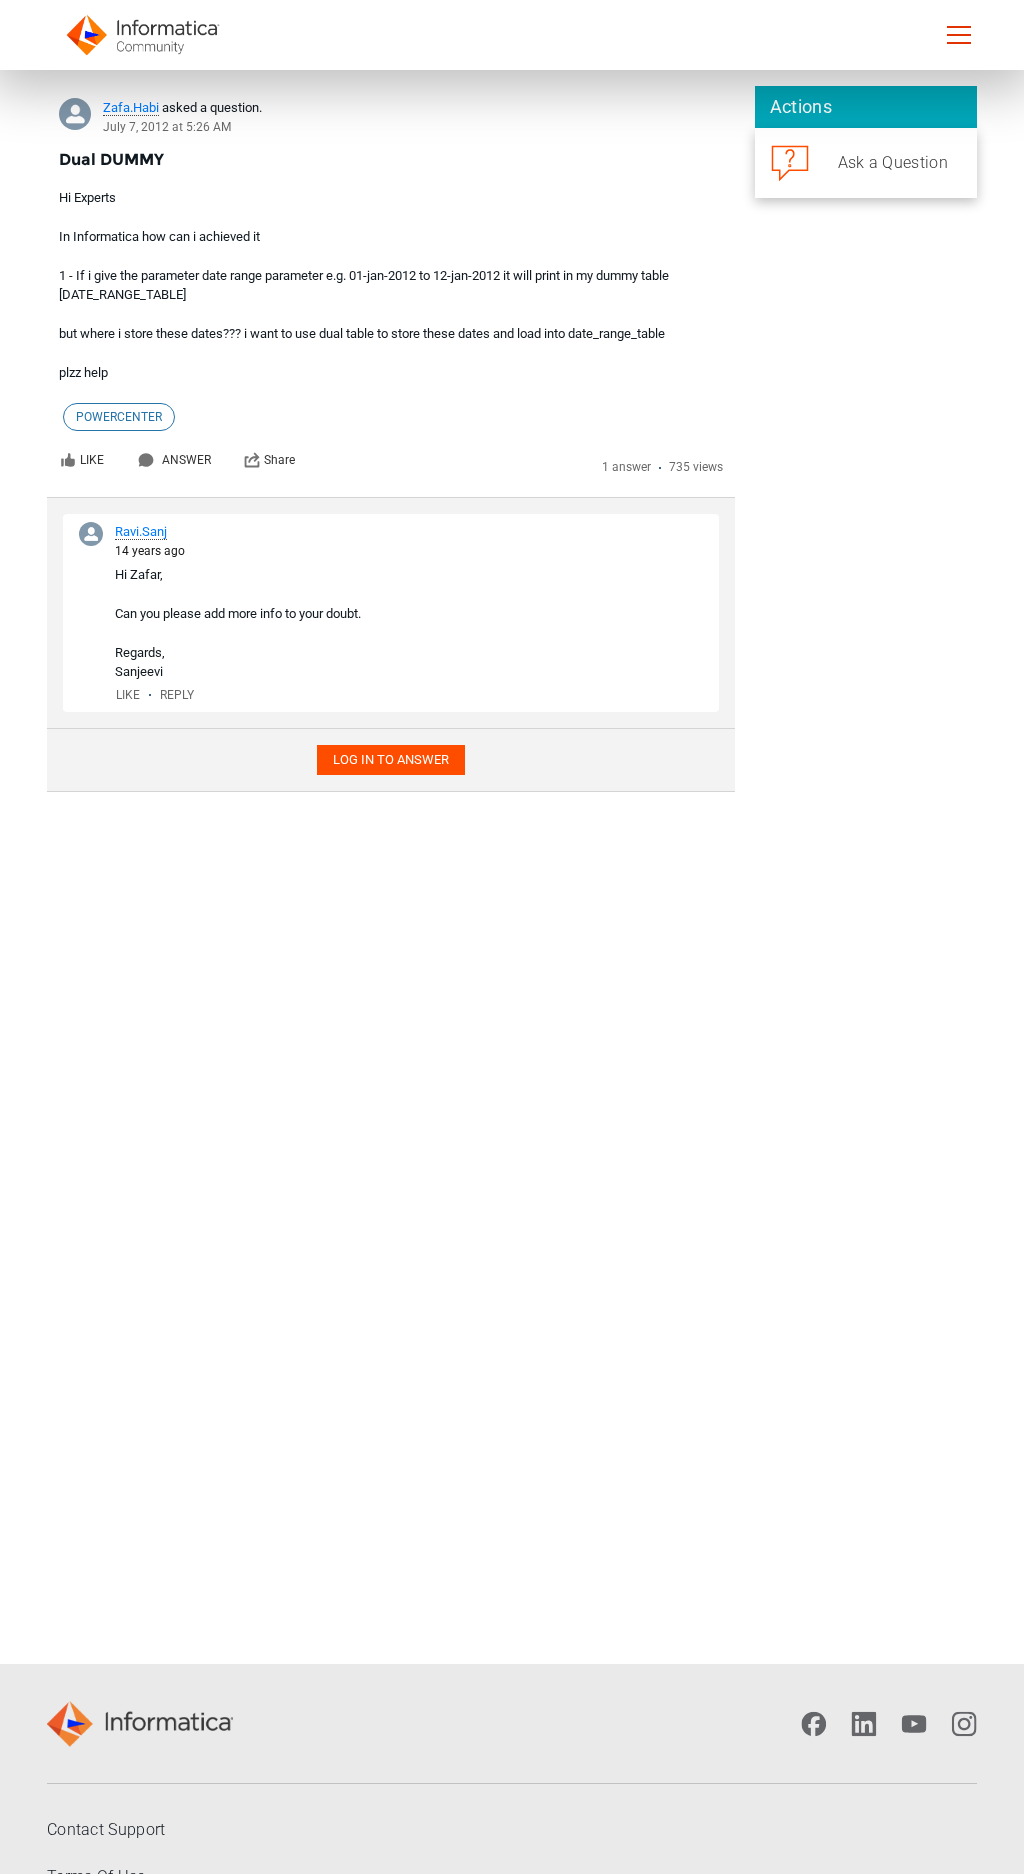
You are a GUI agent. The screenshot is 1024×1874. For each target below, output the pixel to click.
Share (279, 460)
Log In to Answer (391, 759)
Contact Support (106, 1829)
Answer (186, 460)
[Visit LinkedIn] (864, 1724)
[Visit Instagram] (964, 1724)
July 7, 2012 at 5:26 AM (167, 127)
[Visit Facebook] (814, 1724)
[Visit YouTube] (914, 1724)
